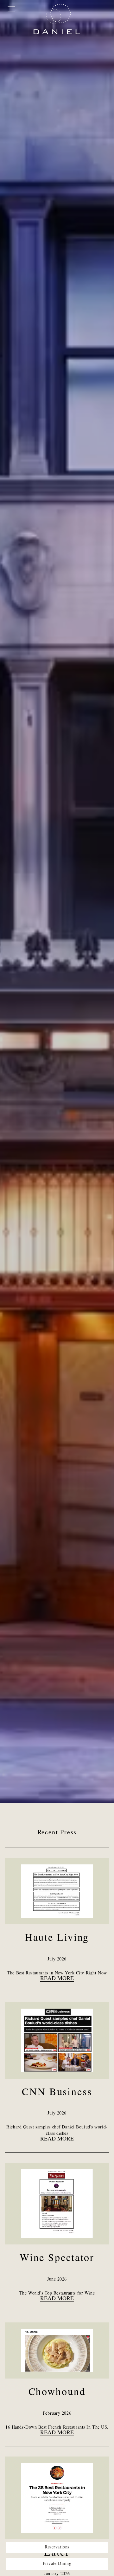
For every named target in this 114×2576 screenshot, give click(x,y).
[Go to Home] (57, 19)
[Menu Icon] (11, 8)
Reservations (57, 2547)
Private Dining (57, 2564)
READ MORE (57, 1979)
